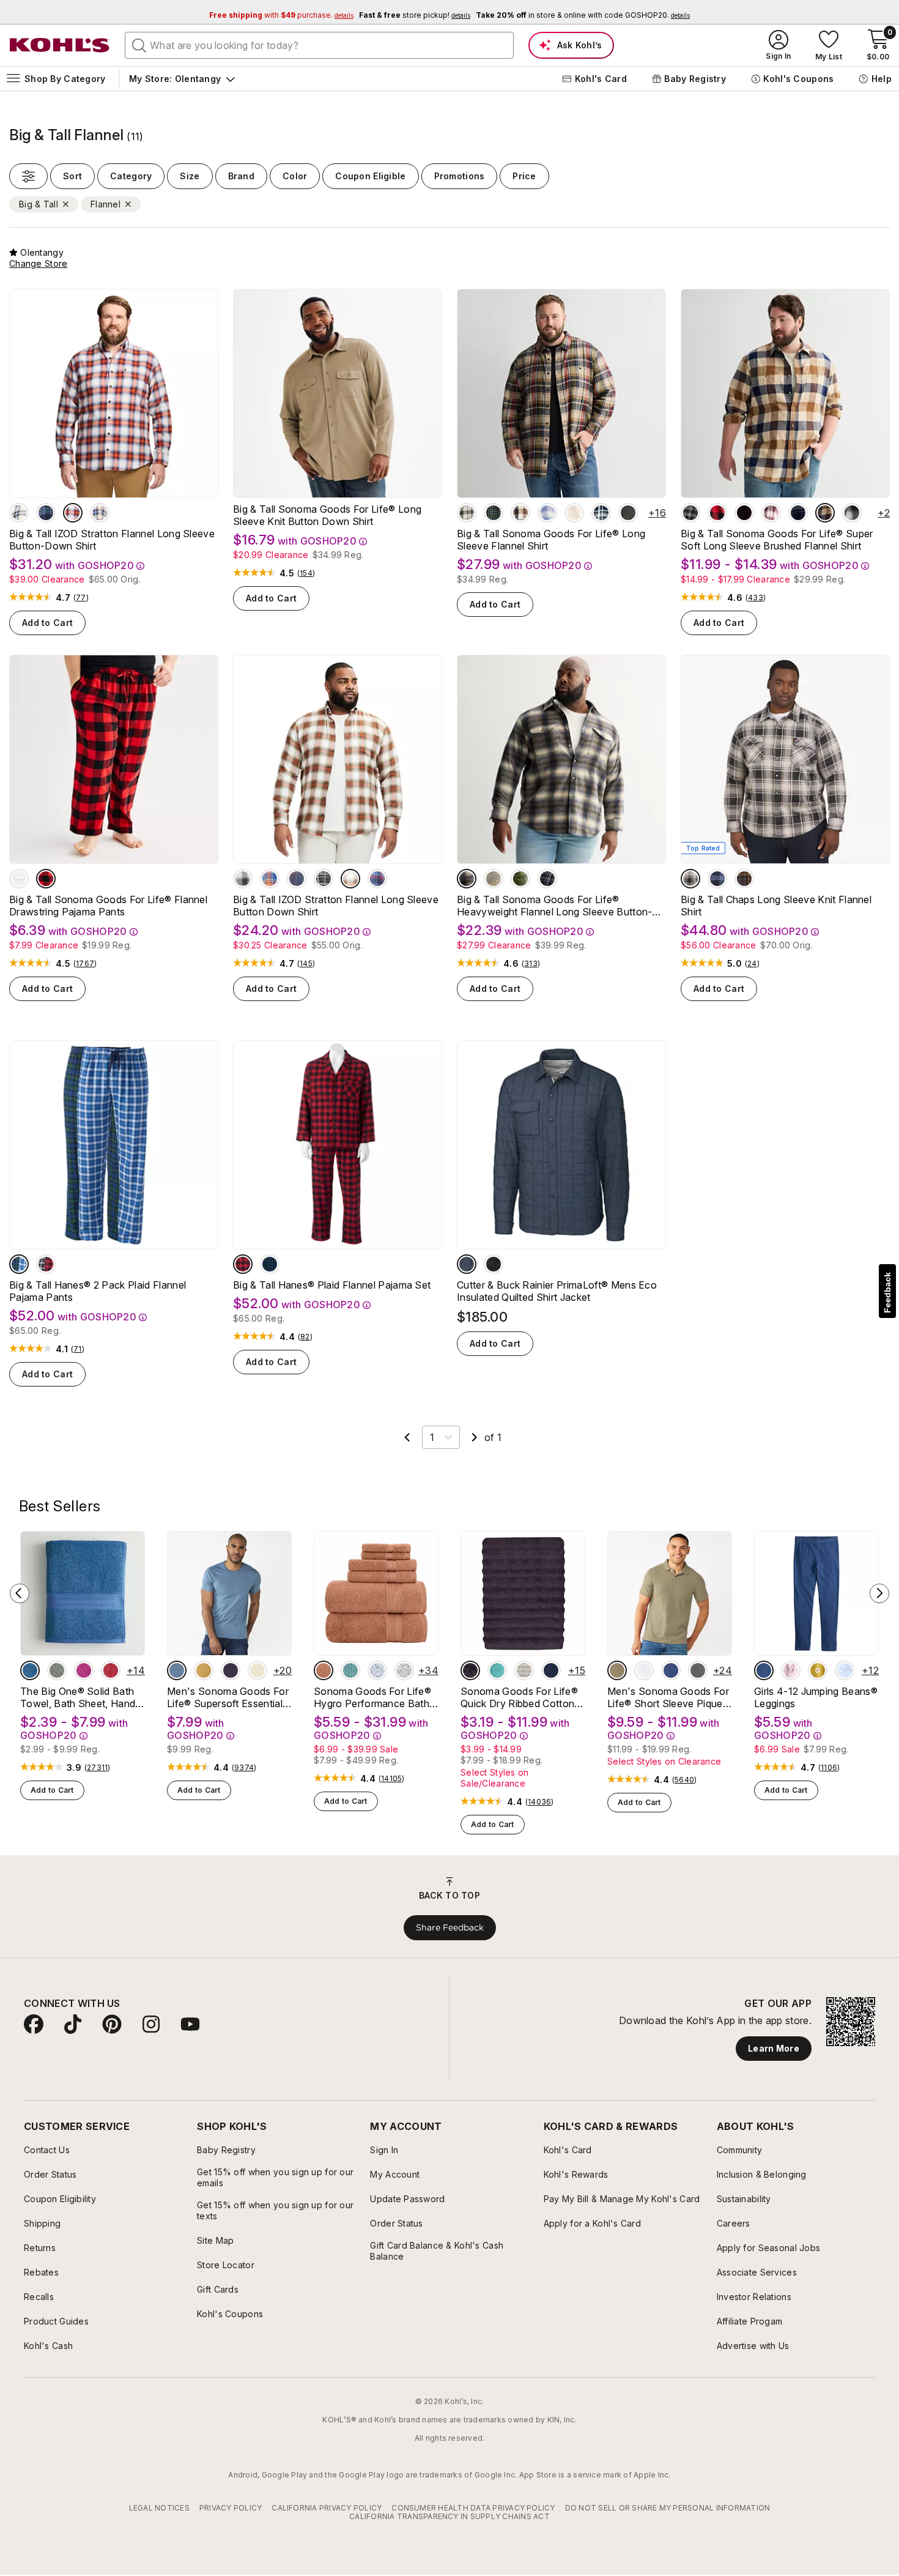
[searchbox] (319, 45)
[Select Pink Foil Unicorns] (791, 1670)
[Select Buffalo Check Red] (717, 513)
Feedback (887, 1293)
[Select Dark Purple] (231, 1670)
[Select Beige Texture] (617, 1670)
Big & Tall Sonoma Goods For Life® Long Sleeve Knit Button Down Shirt (327, 515)
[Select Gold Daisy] (818, 1670)
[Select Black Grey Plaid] (547, 879)
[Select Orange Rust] (73, 513)
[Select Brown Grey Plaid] (852, 513)
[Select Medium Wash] (764, 1670)
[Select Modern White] (644, 1670)
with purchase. (281, 15)
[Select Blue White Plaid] (547, 513)
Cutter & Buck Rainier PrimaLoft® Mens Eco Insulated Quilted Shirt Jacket (557, 1291)
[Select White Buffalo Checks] (19, 879)
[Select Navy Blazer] (46, 513)
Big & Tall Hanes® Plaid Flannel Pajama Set (332, 1285)
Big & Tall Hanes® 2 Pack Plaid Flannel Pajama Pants (98, 1291)
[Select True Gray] (19, 513)
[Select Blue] (30, 1670)
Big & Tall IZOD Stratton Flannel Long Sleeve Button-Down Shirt (112, 540)
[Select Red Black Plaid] (46, 1264)
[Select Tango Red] (111, 1670)
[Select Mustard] (204, 1670)
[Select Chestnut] (744, 879)
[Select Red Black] (243, 1264)
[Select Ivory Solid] (574, 513)
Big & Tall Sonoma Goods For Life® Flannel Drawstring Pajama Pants (108, 906)
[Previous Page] (407, 1437)
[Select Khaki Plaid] (494, 879)
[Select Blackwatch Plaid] (270, 1264)
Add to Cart (47, 623)
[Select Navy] (551, 1670)
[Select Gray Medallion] (404, 1670)
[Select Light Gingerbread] (350, 879)
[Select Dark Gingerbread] (270, 879)
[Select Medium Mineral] (698, 1670)
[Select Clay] (324, 1670)
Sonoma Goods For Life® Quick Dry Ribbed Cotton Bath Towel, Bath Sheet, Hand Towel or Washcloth (520, 1697)
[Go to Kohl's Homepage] (60, 45)
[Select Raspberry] (84, 1670)
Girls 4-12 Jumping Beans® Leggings (816, 1697)
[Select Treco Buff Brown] (520, 513)
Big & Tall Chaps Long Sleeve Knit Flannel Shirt (776, 906)
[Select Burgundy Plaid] (771, 513)
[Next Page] (475, 1437)
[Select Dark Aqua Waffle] (350, 1670)
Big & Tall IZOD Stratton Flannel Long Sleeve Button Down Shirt (336, 906)
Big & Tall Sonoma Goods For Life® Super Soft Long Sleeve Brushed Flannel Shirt (777, 540)
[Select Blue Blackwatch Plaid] (19, 1264)
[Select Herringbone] (467, 879)
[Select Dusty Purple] (470, 1670)
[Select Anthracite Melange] (467, 1264)
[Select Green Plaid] (520, 879)
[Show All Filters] (28, 176)
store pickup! (415, 15)
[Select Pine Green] (628, 513)
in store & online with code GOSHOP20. (583, 15)
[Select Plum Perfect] (297, 879)
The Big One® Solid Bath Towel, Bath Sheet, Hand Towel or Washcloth (78, 1697)
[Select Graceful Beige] (257, 1670)
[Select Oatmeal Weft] (524, 1670)
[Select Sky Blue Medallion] (377, 1670)
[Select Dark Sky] (177, 1670)
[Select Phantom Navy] (601, 513)
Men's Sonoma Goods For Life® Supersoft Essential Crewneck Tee (228, 1697)
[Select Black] (324, 879)
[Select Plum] (744, 513)
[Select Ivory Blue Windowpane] (467, 513)
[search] (139, 45)
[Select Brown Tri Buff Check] (825, 513)
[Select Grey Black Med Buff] (690, 513)
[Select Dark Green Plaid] (494, 513)
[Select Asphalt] (243, 879)
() (81, 598)
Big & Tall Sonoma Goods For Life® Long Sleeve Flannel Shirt (551, 540)
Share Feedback (450, 1927)
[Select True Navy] (100, 513)
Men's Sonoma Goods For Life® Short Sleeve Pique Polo (668, 1697)
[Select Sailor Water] (671, 1670)
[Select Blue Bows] (845, 1670)
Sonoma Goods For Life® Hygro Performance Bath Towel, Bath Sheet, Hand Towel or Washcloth (372, 1697)
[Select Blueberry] (717, 879)
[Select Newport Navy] (690, 879)
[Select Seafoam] (497, 1670)
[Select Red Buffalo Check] (46, 879)
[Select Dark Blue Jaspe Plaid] (798, 513)
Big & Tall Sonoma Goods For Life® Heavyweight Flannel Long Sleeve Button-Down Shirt (554, 906)
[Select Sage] (57, 1670)
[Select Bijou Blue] (377, 879)
